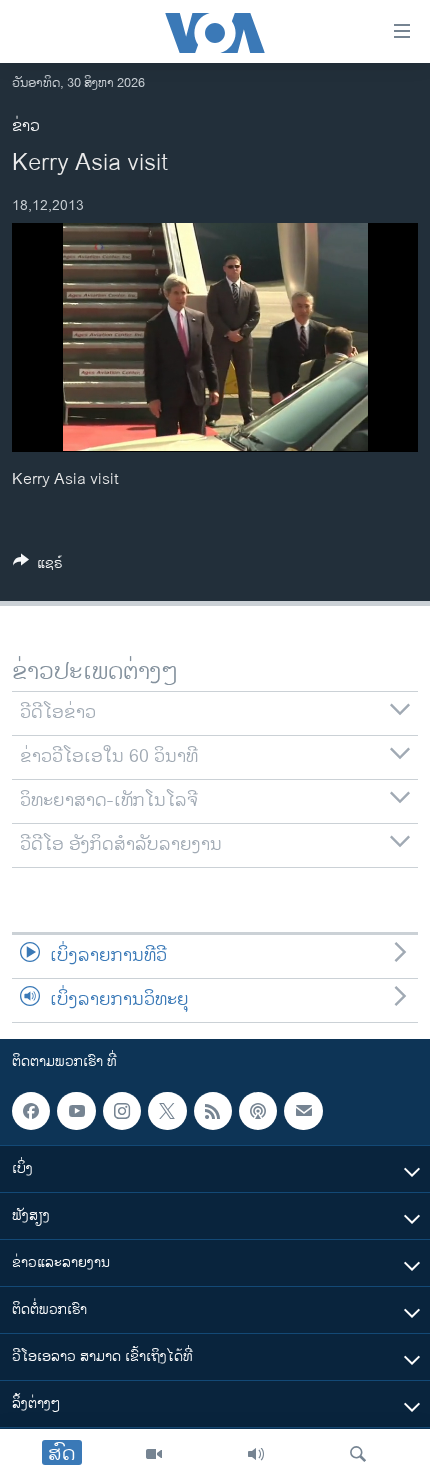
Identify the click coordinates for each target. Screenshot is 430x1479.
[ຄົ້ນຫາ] (358, 1454)
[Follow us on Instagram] (122, 1111)
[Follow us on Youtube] (76, 1111)
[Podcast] (258, 1111)
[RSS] (213, 1111)
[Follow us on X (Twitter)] (167, 1111)
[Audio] (256, 1454)
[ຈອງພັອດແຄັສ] (303, 1111)
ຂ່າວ (26, 126)
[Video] (154, 1454)
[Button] (38, 566)
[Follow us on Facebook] (31, 1111)
